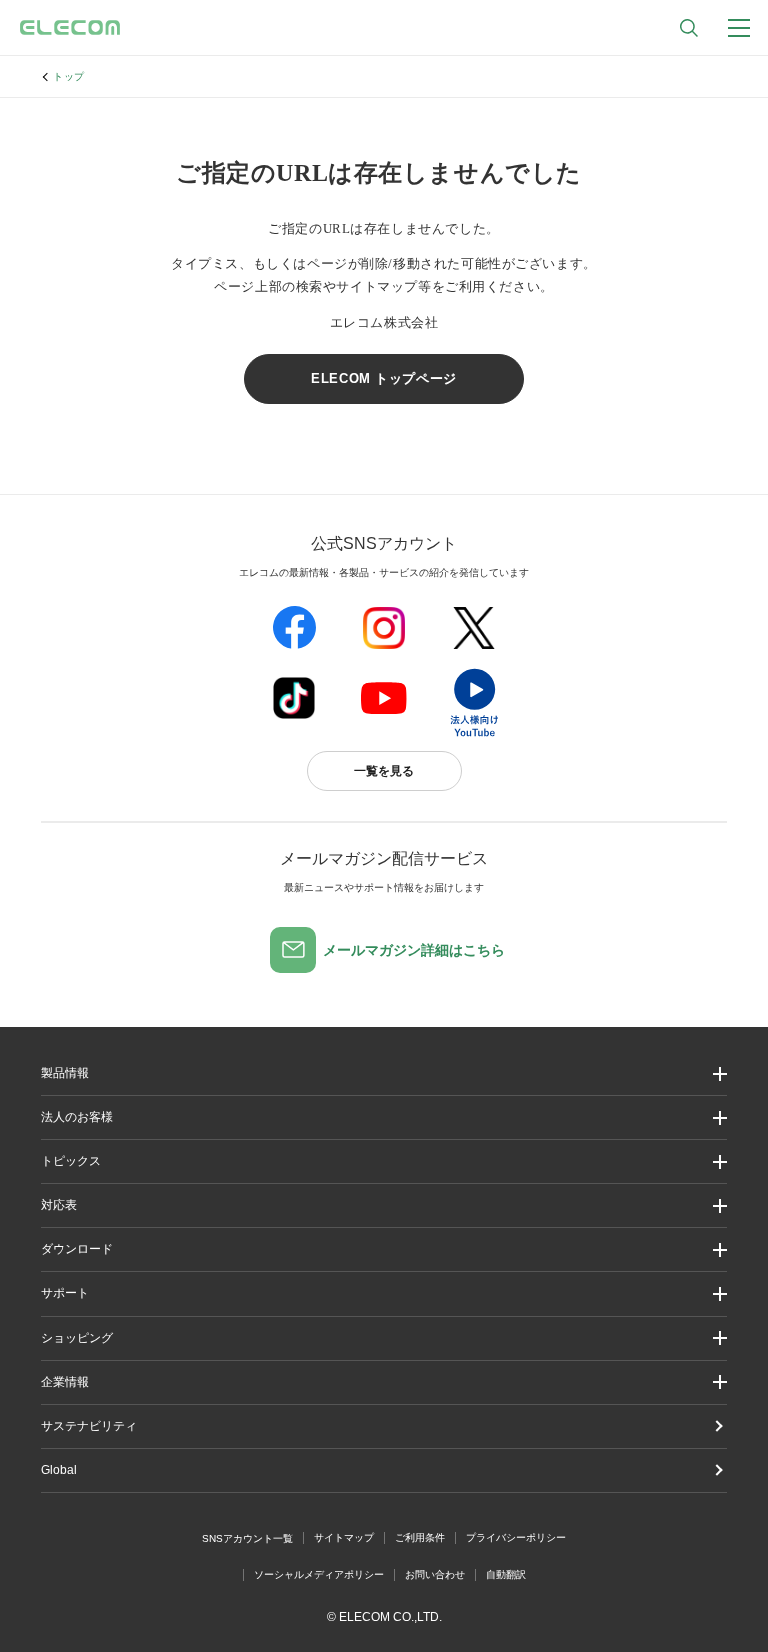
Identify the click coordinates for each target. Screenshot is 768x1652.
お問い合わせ (435, 1574)
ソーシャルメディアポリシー (319, 1574)
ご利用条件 (420, 1537)
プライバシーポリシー (516, 1537)
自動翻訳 (506, 1574)
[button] (384, 1161)
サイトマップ (344, 1537)
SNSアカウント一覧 (247, 1538)
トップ (69, 76)
